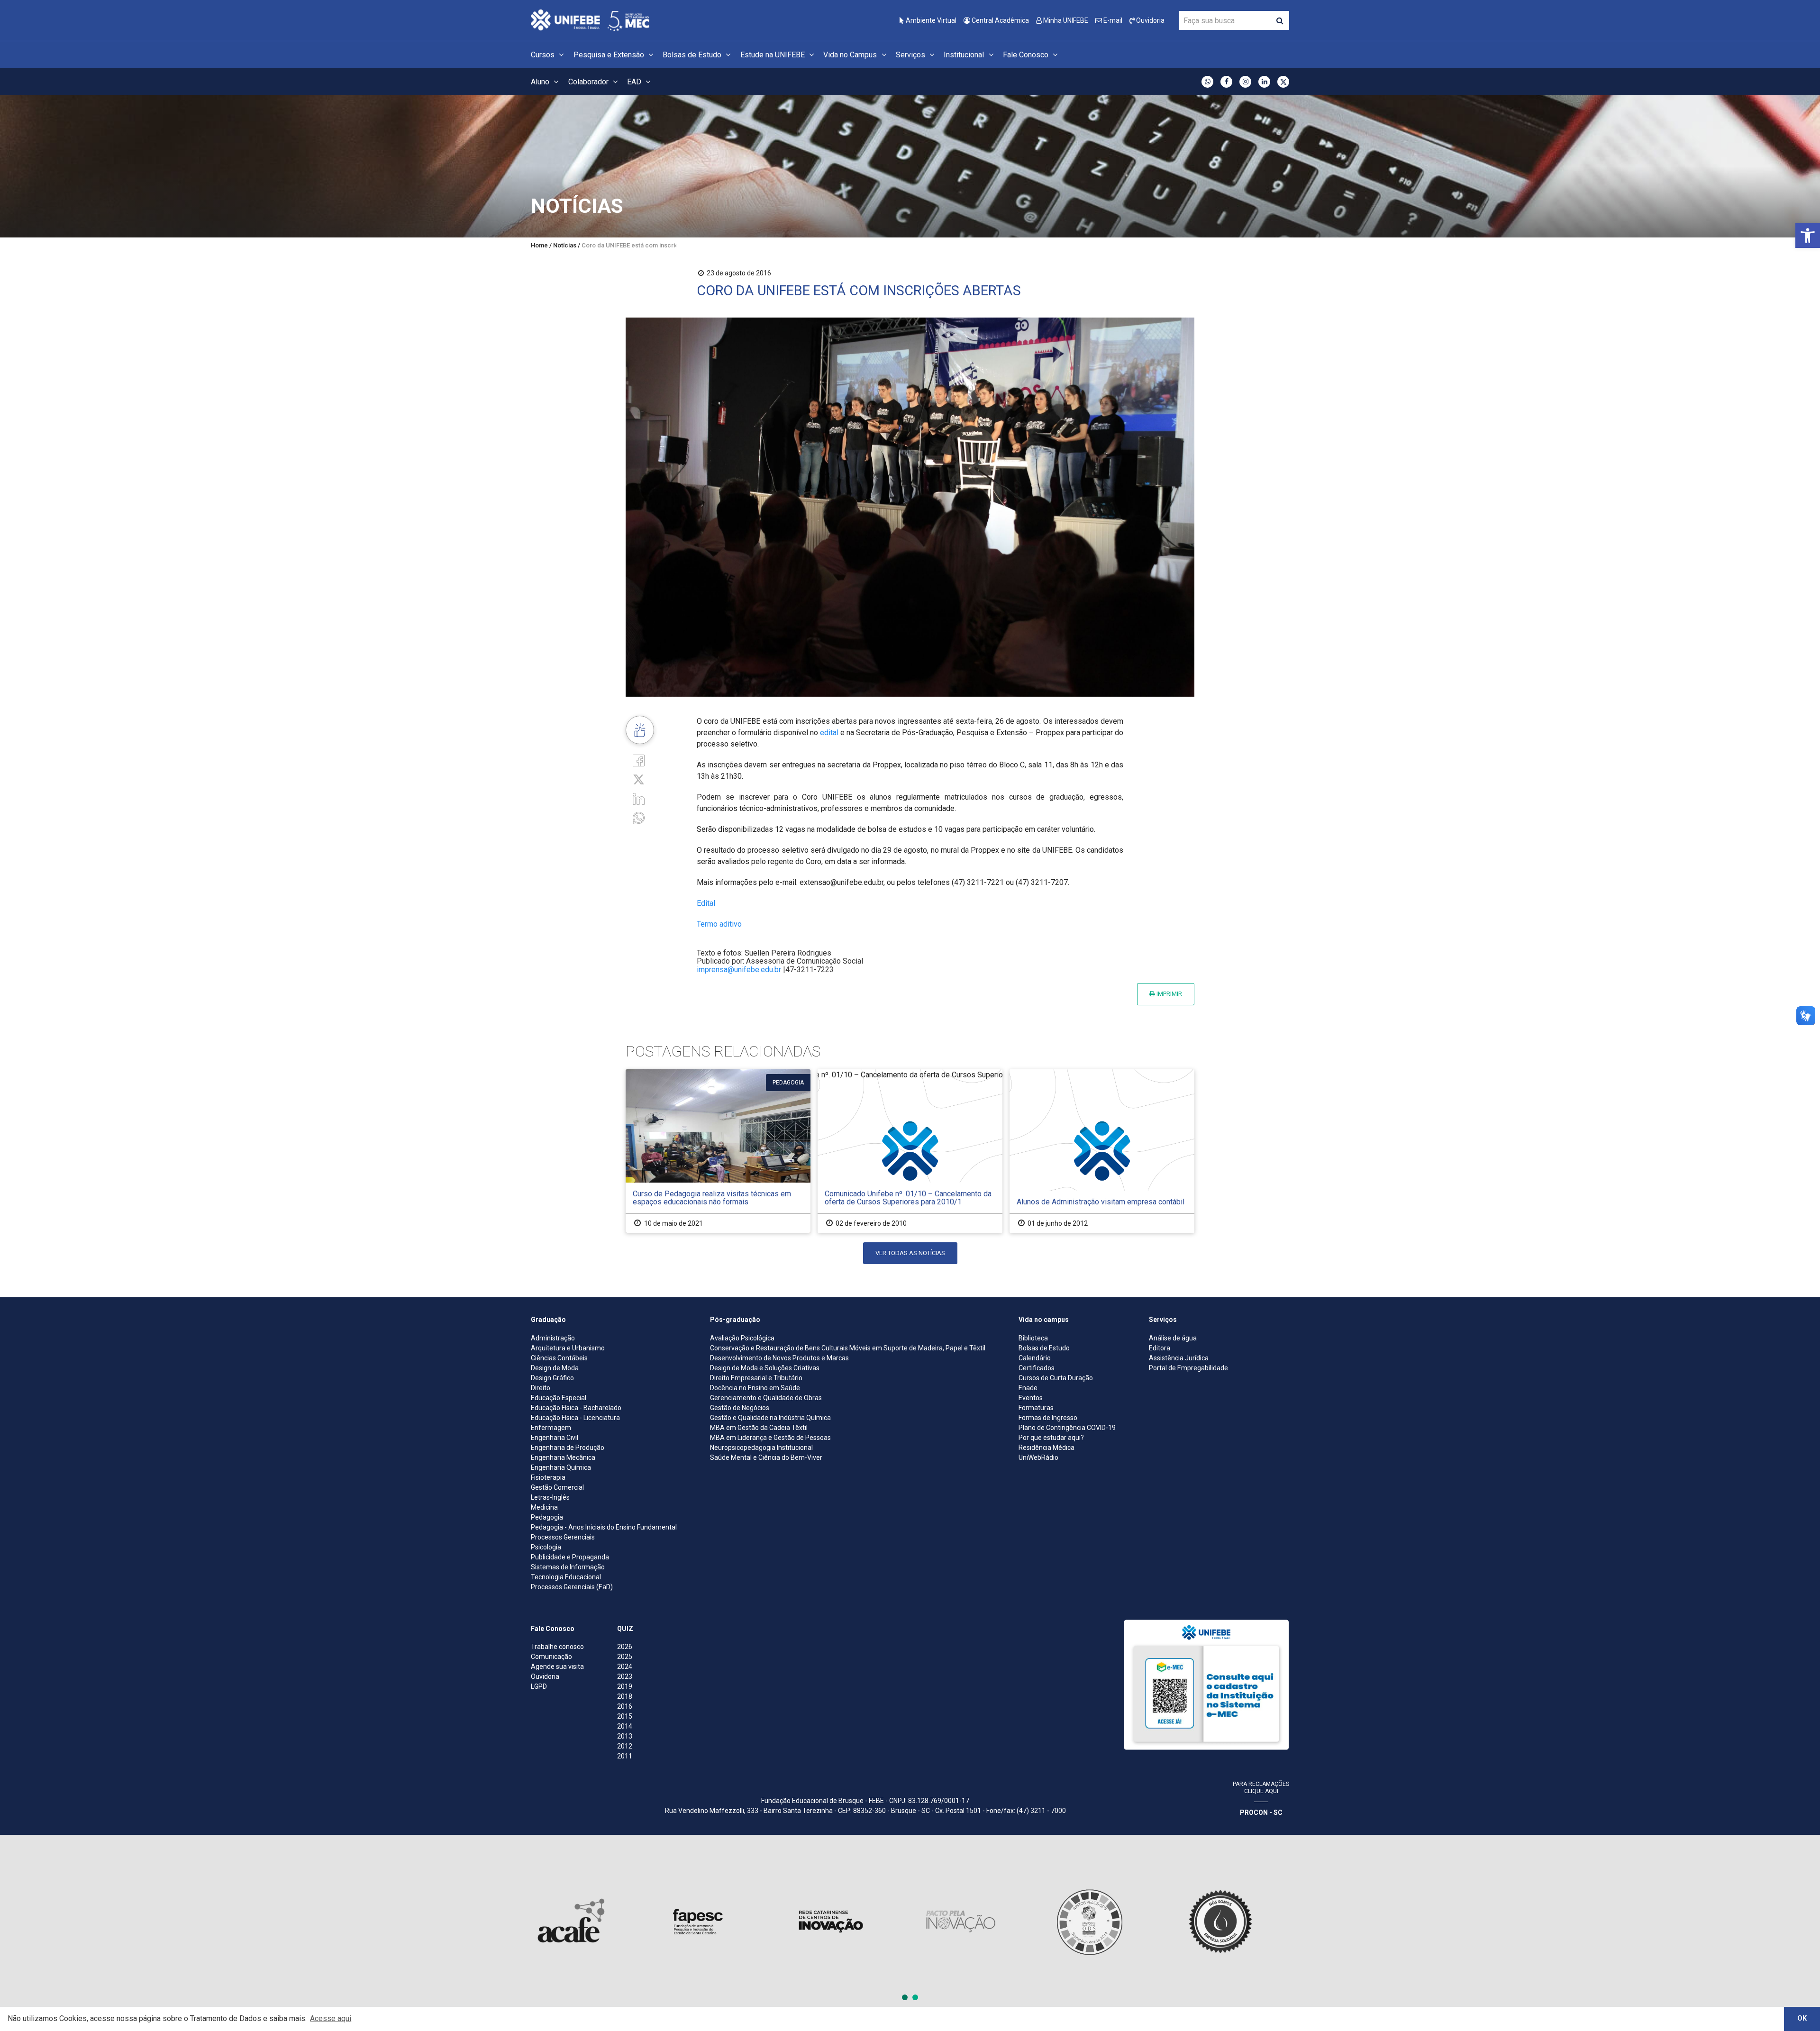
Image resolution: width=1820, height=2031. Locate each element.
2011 (625, 1756)
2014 (625, 1726)
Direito (541, 1388)
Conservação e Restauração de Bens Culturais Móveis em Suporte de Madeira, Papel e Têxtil (848, 1348)
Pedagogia (547, 1517)
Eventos (1031, 1398)
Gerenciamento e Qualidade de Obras (766, 1398)
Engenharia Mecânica (563, 1457)
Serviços (911, 55)
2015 (625, 1716)
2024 (625, 1667)
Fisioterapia (548, 1477)
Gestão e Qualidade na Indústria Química (770, 1418)
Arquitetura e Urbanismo (568, 1348)
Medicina (544, 1507)
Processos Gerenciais (563, 1537)
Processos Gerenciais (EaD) (572, 1587)
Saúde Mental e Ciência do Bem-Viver (766, 1457)
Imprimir (1169, 994)
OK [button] (1802, 2018)
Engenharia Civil (555, 1438)
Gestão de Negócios (740, 1408)
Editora (1160, 1348)
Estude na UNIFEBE (773, 55)
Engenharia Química (561, 1467)
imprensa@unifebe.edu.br (739, 970)
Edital (706, 903)
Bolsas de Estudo (693, 55)
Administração (553, 1338)
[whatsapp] (639, 817)
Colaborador (589, 82)
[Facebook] (639, 760)
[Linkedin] (639, 798)
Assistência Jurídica (1179, 1358)
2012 (625, 1746)
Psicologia (546, 1547)
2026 (625, 1647)
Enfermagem (551, 1428)
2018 (625, 1696)
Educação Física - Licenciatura (575, 1418)
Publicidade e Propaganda (570, 1557)
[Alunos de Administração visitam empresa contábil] (1102, 1151)
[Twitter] (639, 779)
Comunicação (551, 1657)
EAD (635, 82)
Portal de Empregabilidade (1188, 1368)
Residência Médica (1046, 1448)
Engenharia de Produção (568, 1448)
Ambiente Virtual (930, 20)
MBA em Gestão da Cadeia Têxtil (759, 1428)
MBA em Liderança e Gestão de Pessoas (770, 1438)
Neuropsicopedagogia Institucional (761, 1448)
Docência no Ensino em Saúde (755, 1388)
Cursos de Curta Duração (1056, 1378)
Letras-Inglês (550, 1497)
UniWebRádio (1038, 1457)
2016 (625, 1706)
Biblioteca (1033, 1338)
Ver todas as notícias (910, 1253)
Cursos (544, 55)
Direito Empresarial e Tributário (756, 1378)
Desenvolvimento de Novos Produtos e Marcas (779, 1358)
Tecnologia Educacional (566, 1577)
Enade (1028, 1388)
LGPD (539, 1686)
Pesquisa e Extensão (610, 55)
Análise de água (1173, 1338)
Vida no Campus (851, 55)
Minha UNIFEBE (1065, 20)
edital (829, 733)
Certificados (1037, 1368)
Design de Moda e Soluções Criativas (765, 1368)
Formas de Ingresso (1048, 1418)
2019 (625, 1686)
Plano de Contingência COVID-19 (1067, 1428)
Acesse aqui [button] (331, 2018)
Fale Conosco (1027, 55)
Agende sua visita (557, 1667)
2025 (625, 1657)
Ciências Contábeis (559, 1358)
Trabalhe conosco (557, 1647)
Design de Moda (555, 1368)
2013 (625, 1736)
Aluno (541, 82)
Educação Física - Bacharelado (576, 1408)
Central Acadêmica (1000, 20)
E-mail (1112, 20)
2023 (625, 1676)
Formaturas (1036, 1408)
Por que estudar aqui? (1051, 1438)
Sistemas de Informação (568, 1567)
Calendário (1035, 1358)
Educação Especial (559, 1398)
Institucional (965, 55)
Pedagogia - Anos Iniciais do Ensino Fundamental (604, 1527)
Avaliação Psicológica (742, 1338)
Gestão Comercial (557, 1487)
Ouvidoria (1150, 20)
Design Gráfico (552, 1378)
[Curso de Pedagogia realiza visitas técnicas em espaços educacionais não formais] (718, 1151)
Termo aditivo (719, 924)
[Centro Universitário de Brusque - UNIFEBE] (590, 20)
